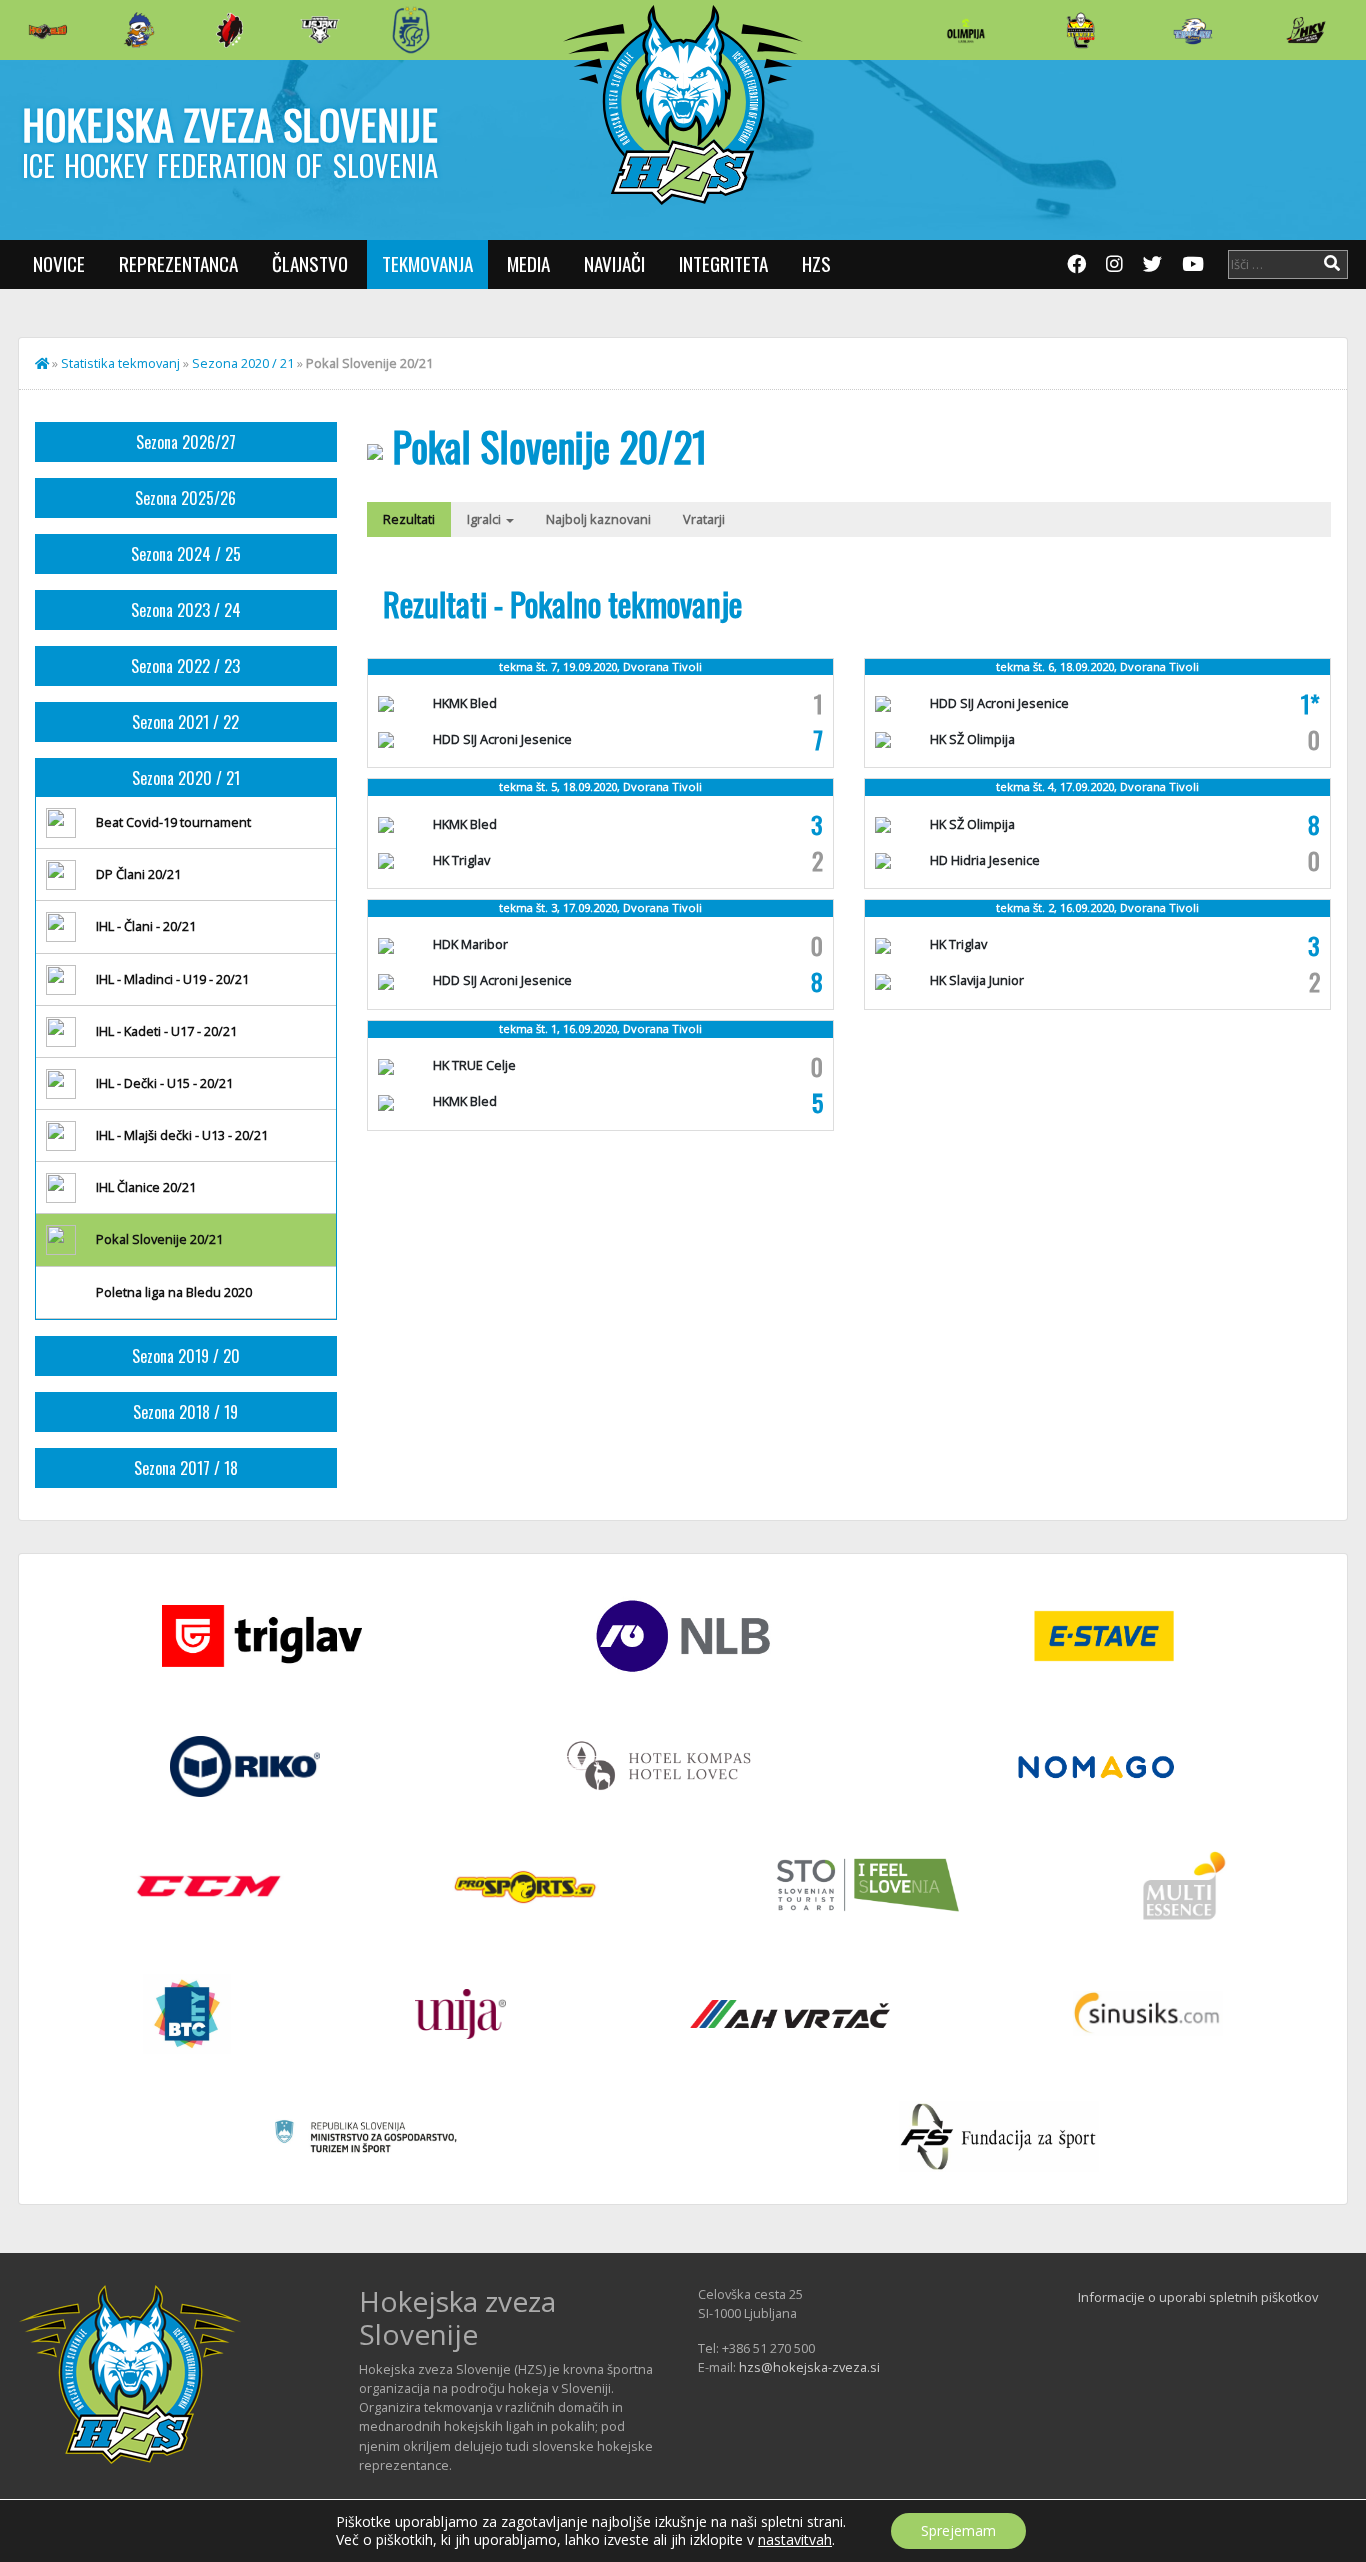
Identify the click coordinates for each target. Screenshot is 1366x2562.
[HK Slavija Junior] (1080, 30)
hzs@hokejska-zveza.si (809, 2367)
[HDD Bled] (48, 30)
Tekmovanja (427, 263)
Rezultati (409, 519)
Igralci (485, 519)
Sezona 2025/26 (185, 498)
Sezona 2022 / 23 (185, 666)
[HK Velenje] (1306, 30)
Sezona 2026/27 (186, 442)
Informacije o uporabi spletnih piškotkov (1198, 2297)
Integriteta (723, 263)
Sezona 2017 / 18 (186, 1468)
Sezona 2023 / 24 (186, 610)
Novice (59, 263)
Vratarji (704, 519)
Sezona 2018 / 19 (185, 1412)
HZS (816, 263)
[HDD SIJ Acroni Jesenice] (230, 30)
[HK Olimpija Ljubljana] (966, 29)
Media (528, 263)
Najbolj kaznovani (598, 519)
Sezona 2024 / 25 (186, 554)
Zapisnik (619, 713)
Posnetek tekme (1116, 861)
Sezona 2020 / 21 (243, 363)
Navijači (614, 263)
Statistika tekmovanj (120, 363)
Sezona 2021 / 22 (185, 722)
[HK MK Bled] (139, 30)
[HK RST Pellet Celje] (411, 30)
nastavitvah (795, 2540)
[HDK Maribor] (320, 29)
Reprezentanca (178, 263)
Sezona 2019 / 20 (186, 1356)
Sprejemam (958, 2530)
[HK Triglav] (1193, 30)
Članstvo (310, 263)
